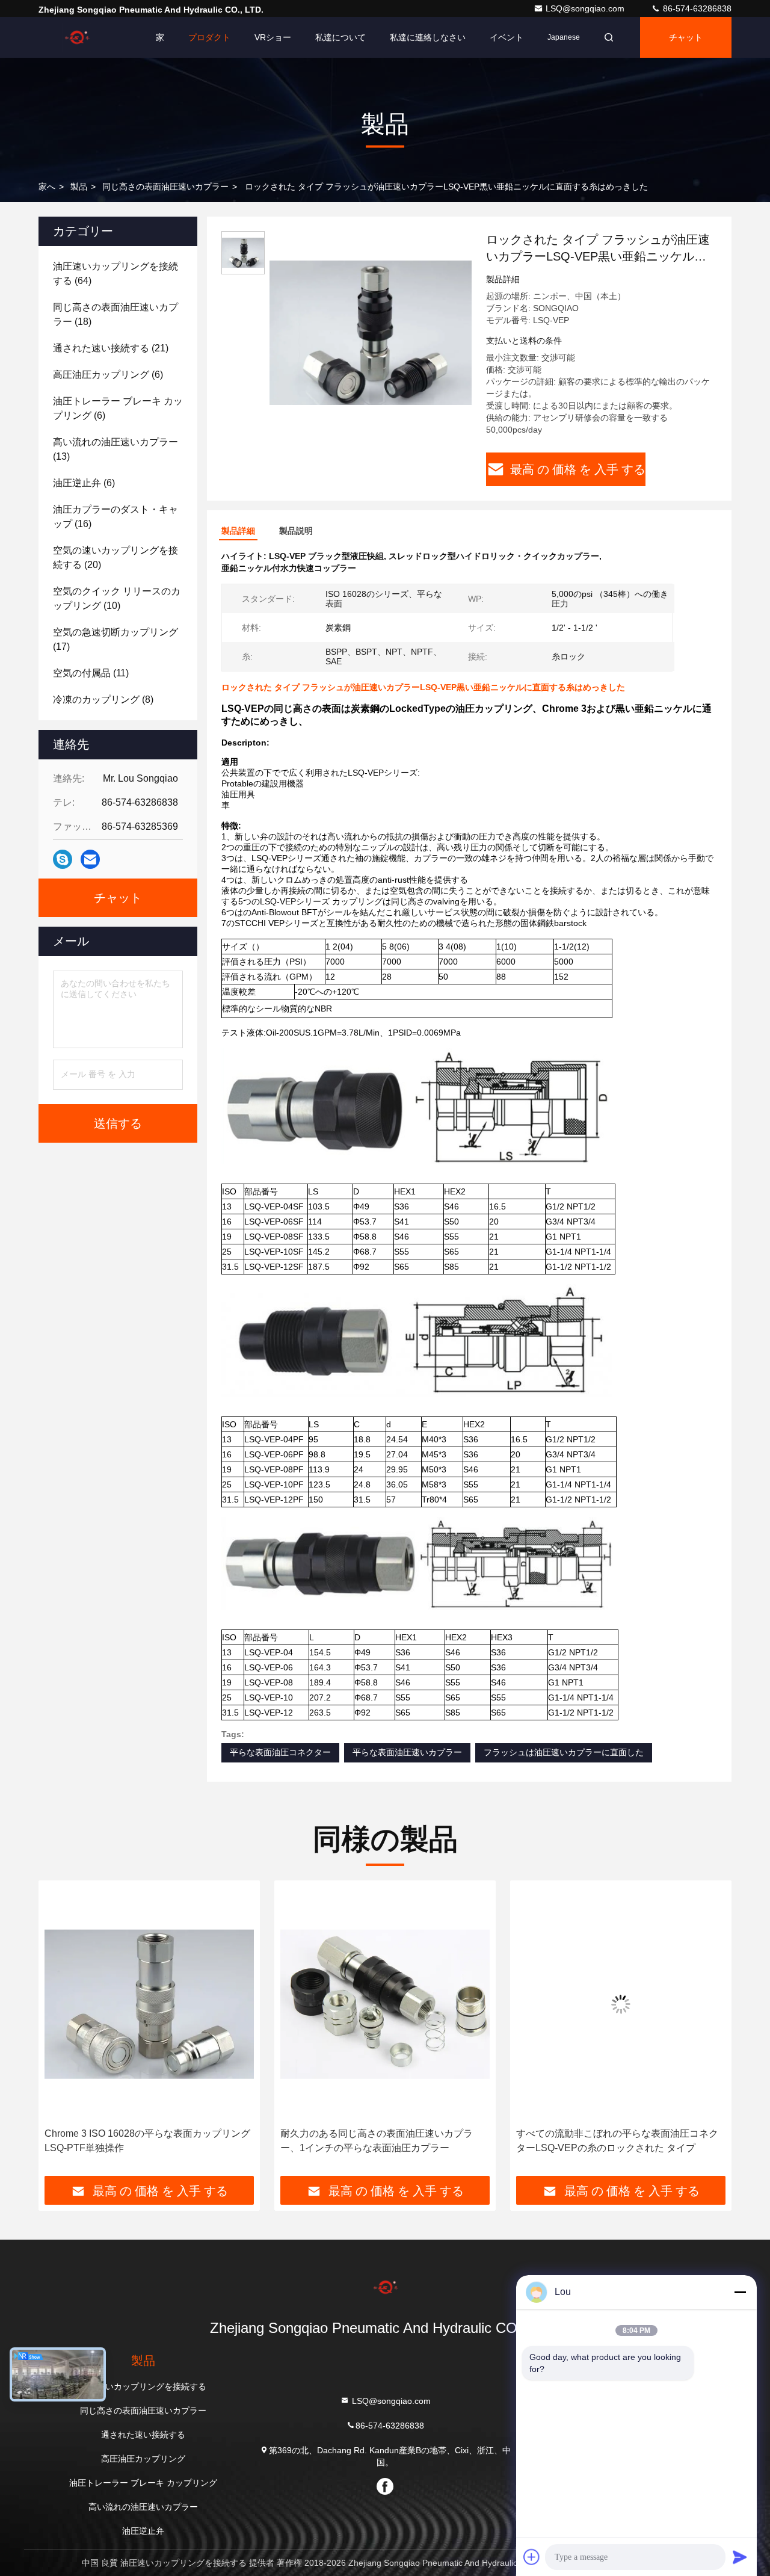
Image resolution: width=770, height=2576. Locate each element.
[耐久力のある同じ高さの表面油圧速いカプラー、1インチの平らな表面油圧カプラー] (149, 2004)
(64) (115, 273)
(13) (115, 449)
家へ (47, 187)
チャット (686, 37)
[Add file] (532, 2557)
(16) (115, 517)
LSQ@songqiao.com (586, 8)
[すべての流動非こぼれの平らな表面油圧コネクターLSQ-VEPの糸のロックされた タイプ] (385, 2004)
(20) (115, 558)
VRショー (273, 37)
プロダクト (209, 37)
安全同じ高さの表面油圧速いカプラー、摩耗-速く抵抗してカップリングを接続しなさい (619, 2141)
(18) (115, 314)
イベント (507, 37)
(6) (108, 375)
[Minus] (740, 2292)
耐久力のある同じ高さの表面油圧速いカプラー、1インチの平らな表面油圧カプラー (141, 2141)
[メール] (90, 859)
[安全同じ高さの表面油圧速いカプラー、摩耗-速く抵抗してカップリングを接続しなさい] (621, 2004)
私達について (340, 37)
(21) (111, 348)
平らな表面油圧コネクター (280, 1752)
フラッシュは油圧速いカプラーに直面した (564, 1752)
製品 (79, 187)
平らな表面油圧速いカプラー (407, 1752)
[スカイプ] (63, 859)
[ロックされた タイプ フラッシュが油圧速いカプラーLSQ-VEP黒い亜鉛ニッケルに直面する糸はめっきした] (371, 332)
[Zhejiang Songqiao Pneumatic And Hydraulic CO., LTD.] (76, 37)
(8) (103, 700)
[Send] (740, 2557)
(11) (91, 673)
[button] (60, 2033)
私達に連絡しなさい (428, 37)
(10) (117, 598)
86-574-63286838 (696, 8)
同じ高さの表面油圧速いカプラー (165, 187)
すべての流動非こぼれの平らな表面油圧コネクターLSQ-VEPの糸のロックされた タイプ (381, 2141)
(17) (115, 639)
